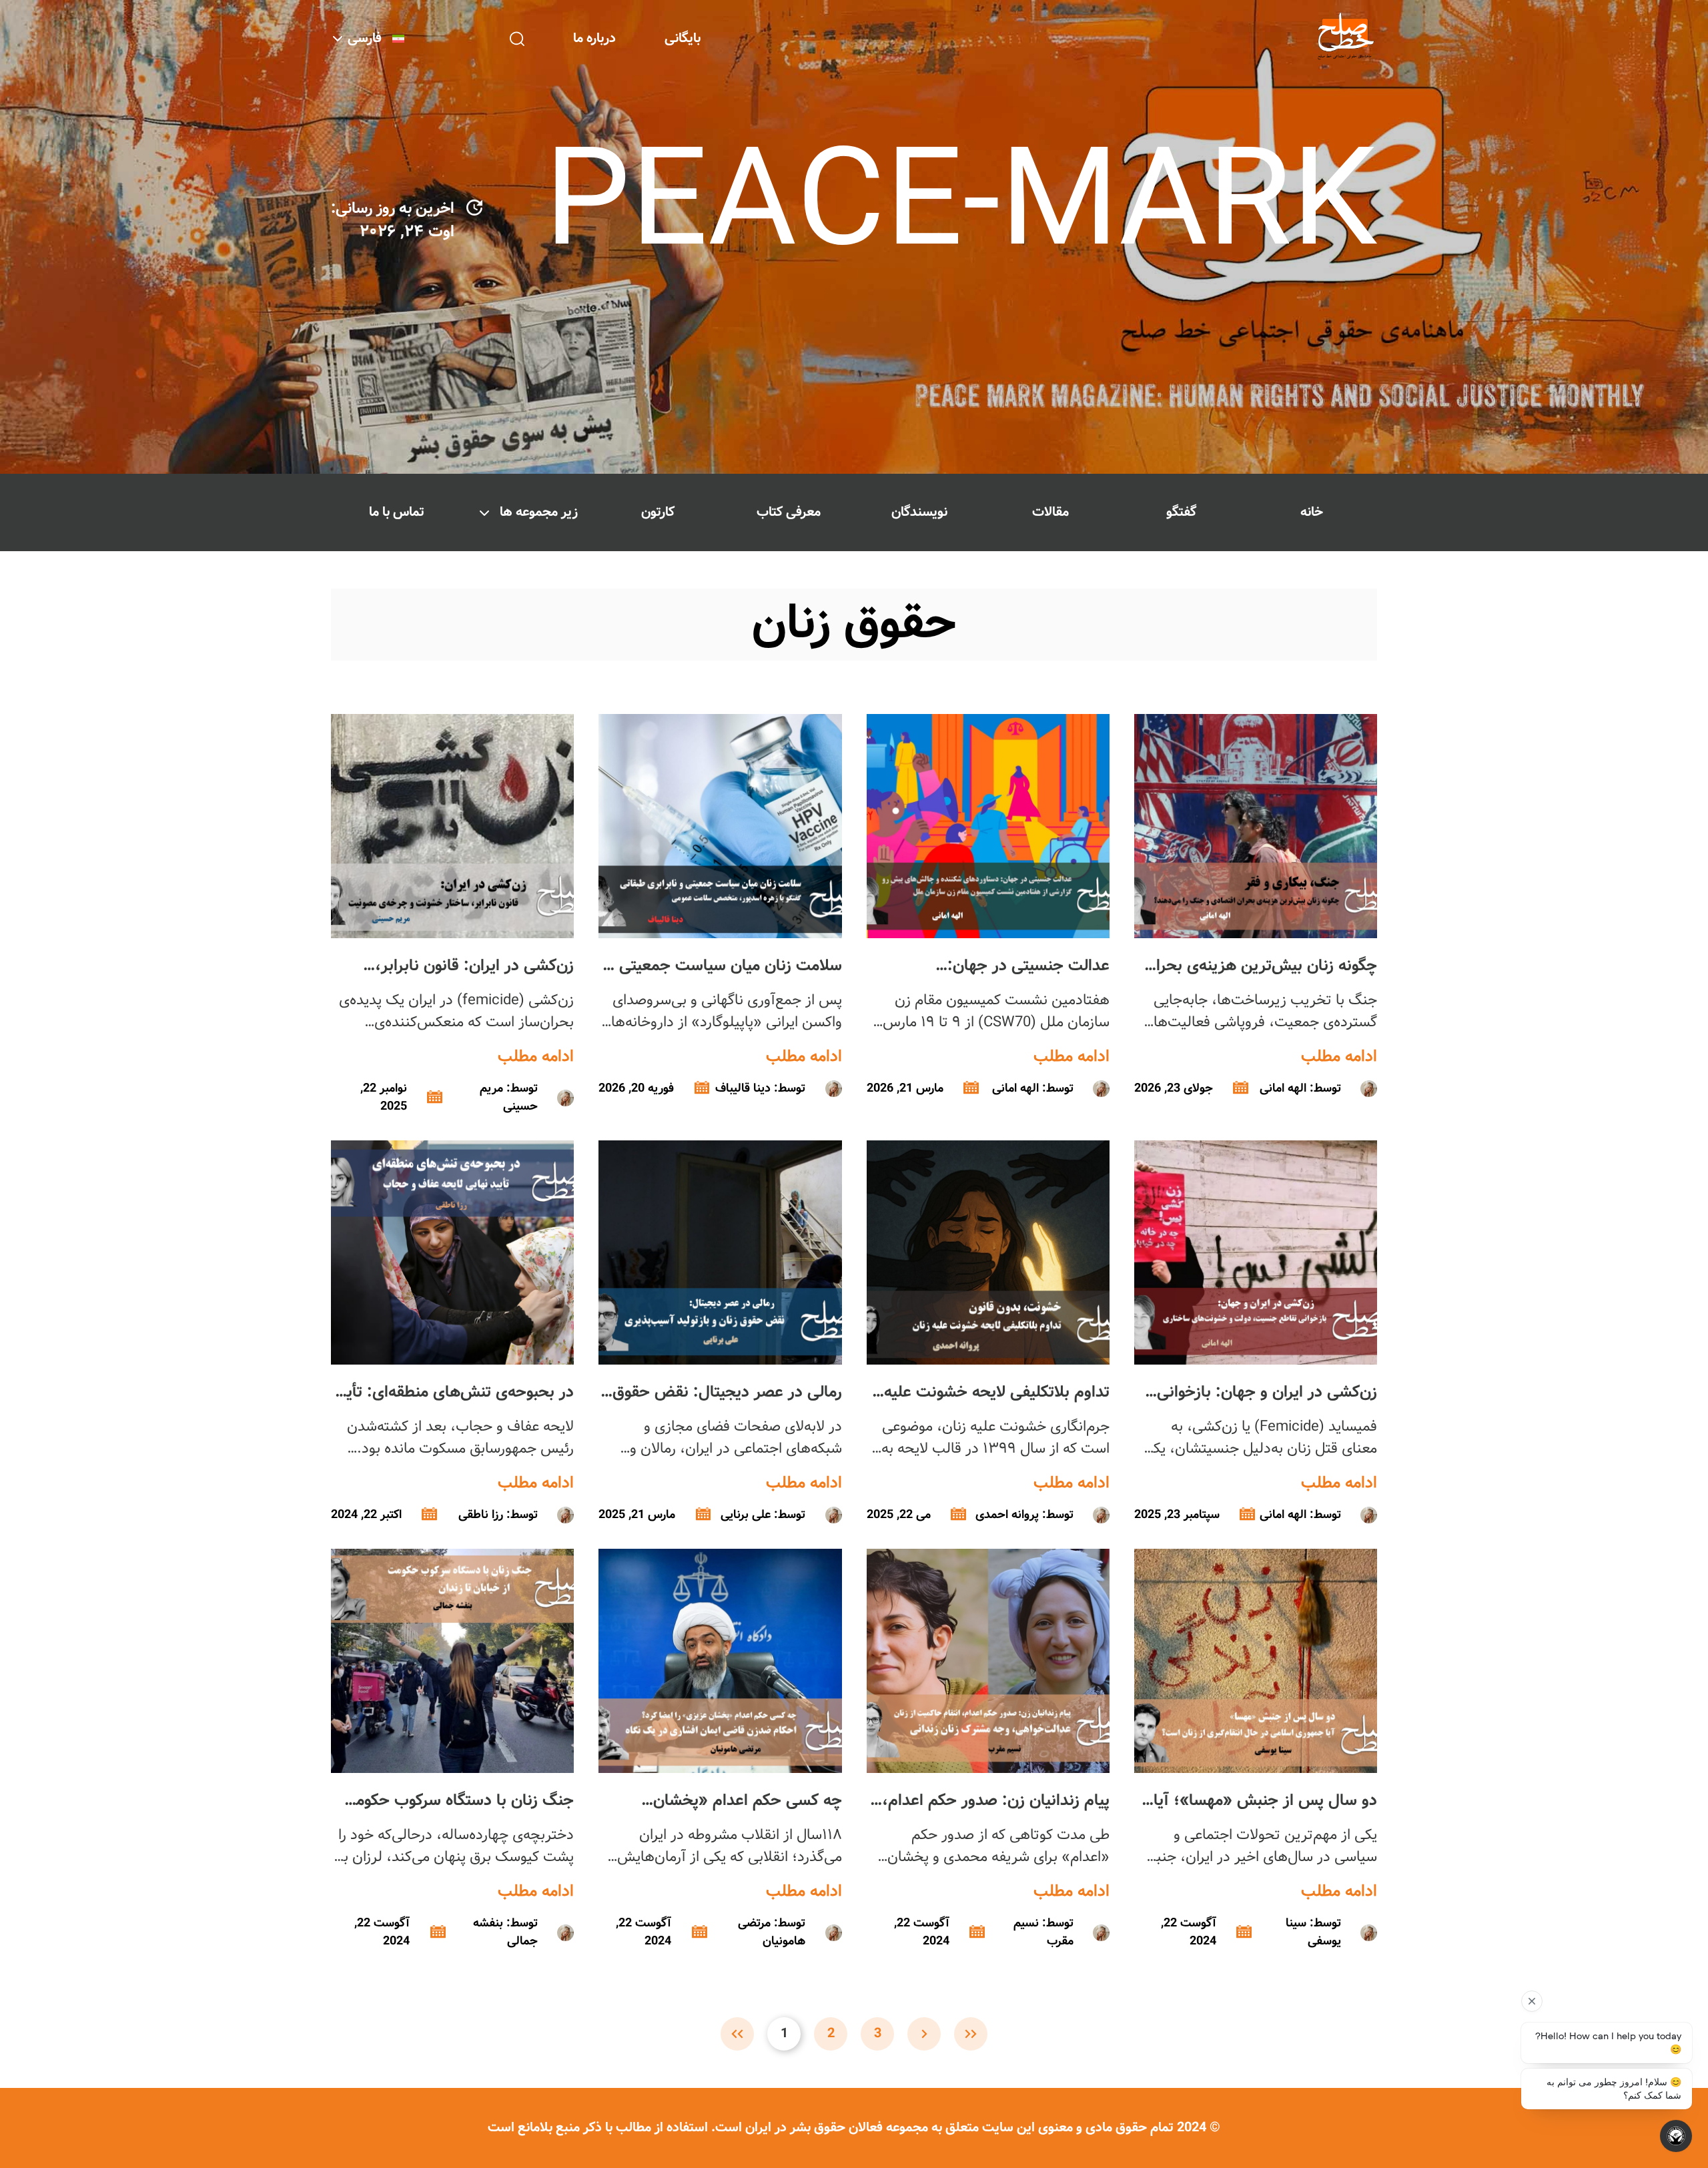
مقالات (1050, 512)
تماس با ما (397, 512)
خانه (1312, 512)
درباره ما (594, 38)
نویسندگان (919, 512)
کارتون (658, 512)
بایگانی (683, 38)
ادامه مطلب (1339, 1057)
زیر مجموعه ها (539, 512)
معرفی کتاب (789, 512)
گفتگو (1181, 512)
